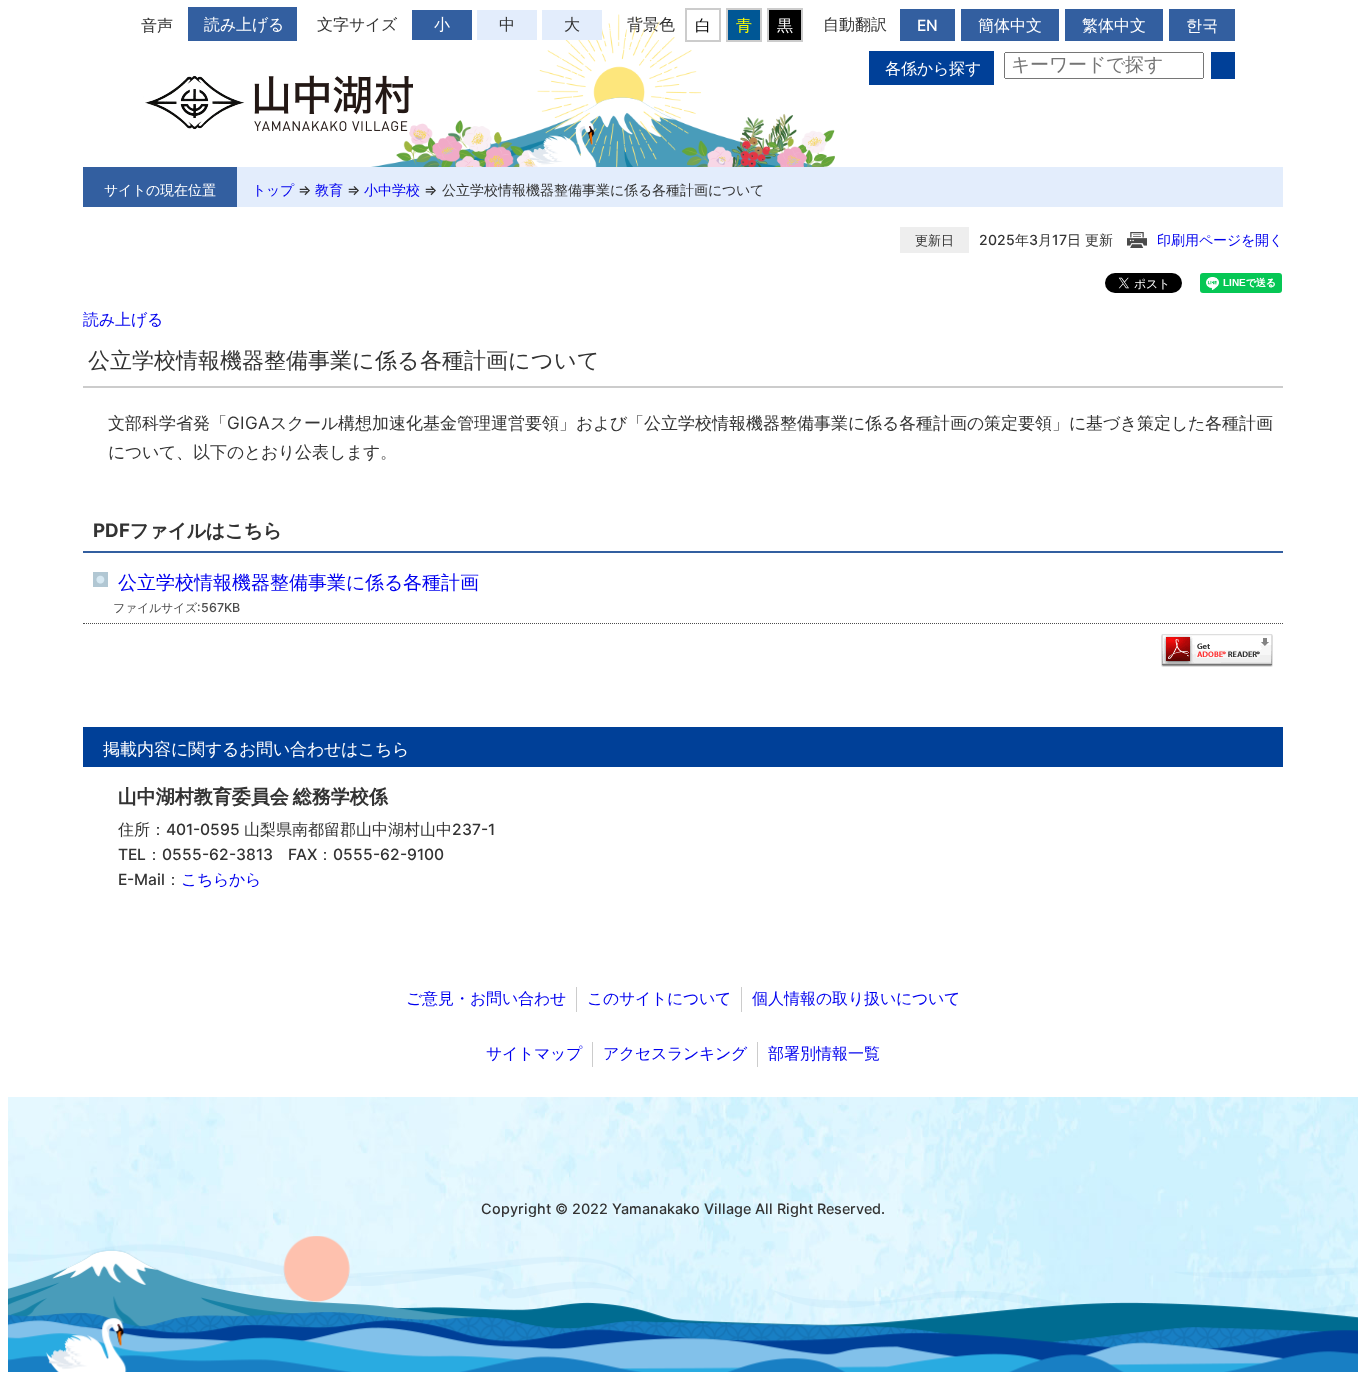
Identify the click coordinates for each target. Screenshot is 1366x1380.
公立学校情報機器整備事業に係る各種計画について (603, 189)
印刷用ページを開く (1220, 239)
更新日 (934, 240)
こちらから (221, 879)
